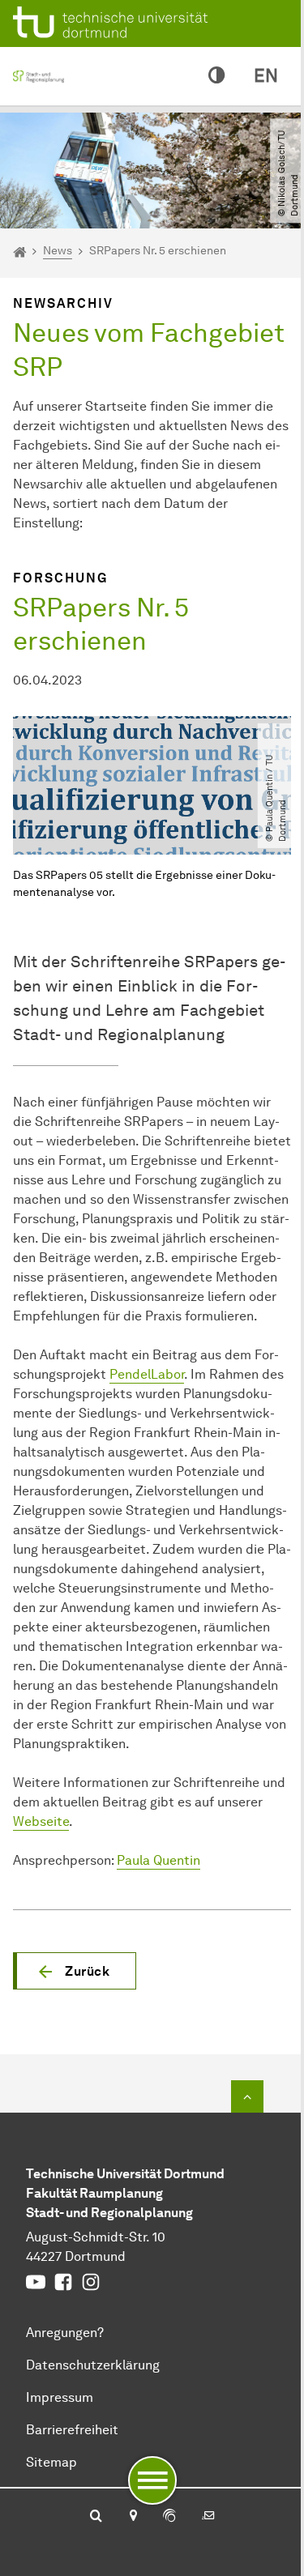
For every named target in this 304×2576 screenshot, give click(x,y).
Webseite (41, 1821)
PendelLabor (147, 1374)
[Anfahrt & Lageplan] (133, 2517)
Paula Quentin (158, 1860)
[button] (75, 1971)
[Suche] (96, 2517)
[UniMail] (208, 2517)
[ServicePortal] (169, 2517)
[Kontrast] (216, 76)
